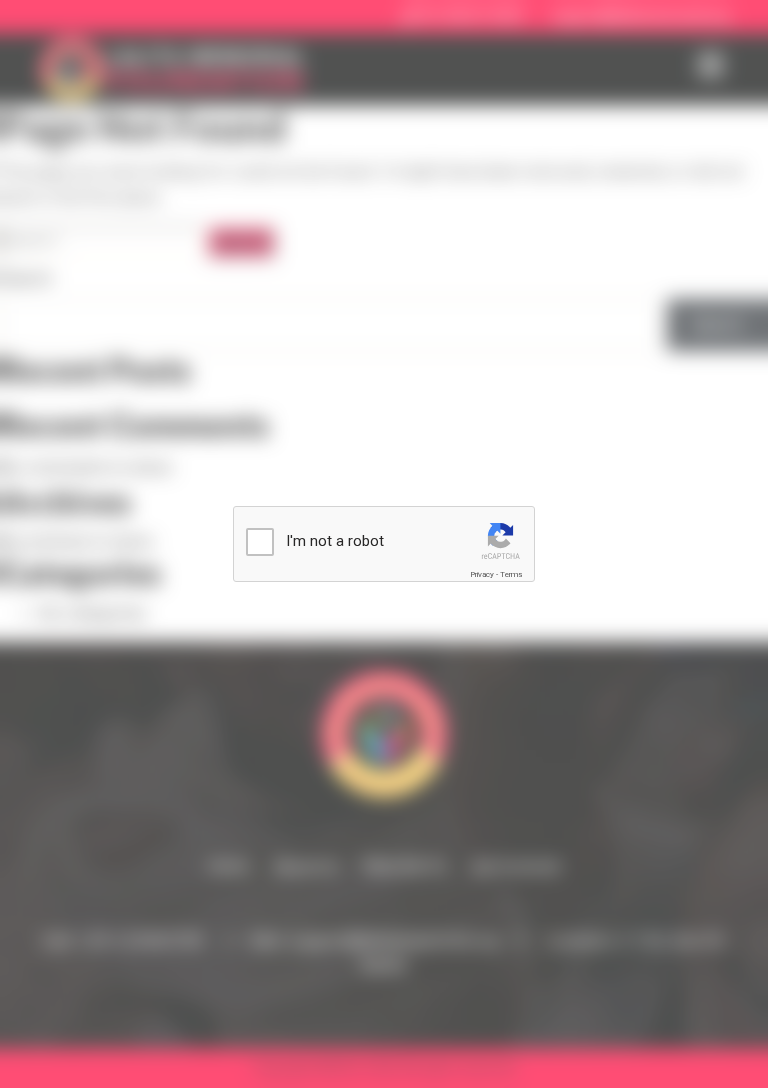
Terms (511, 574)
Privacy (482, 574)
